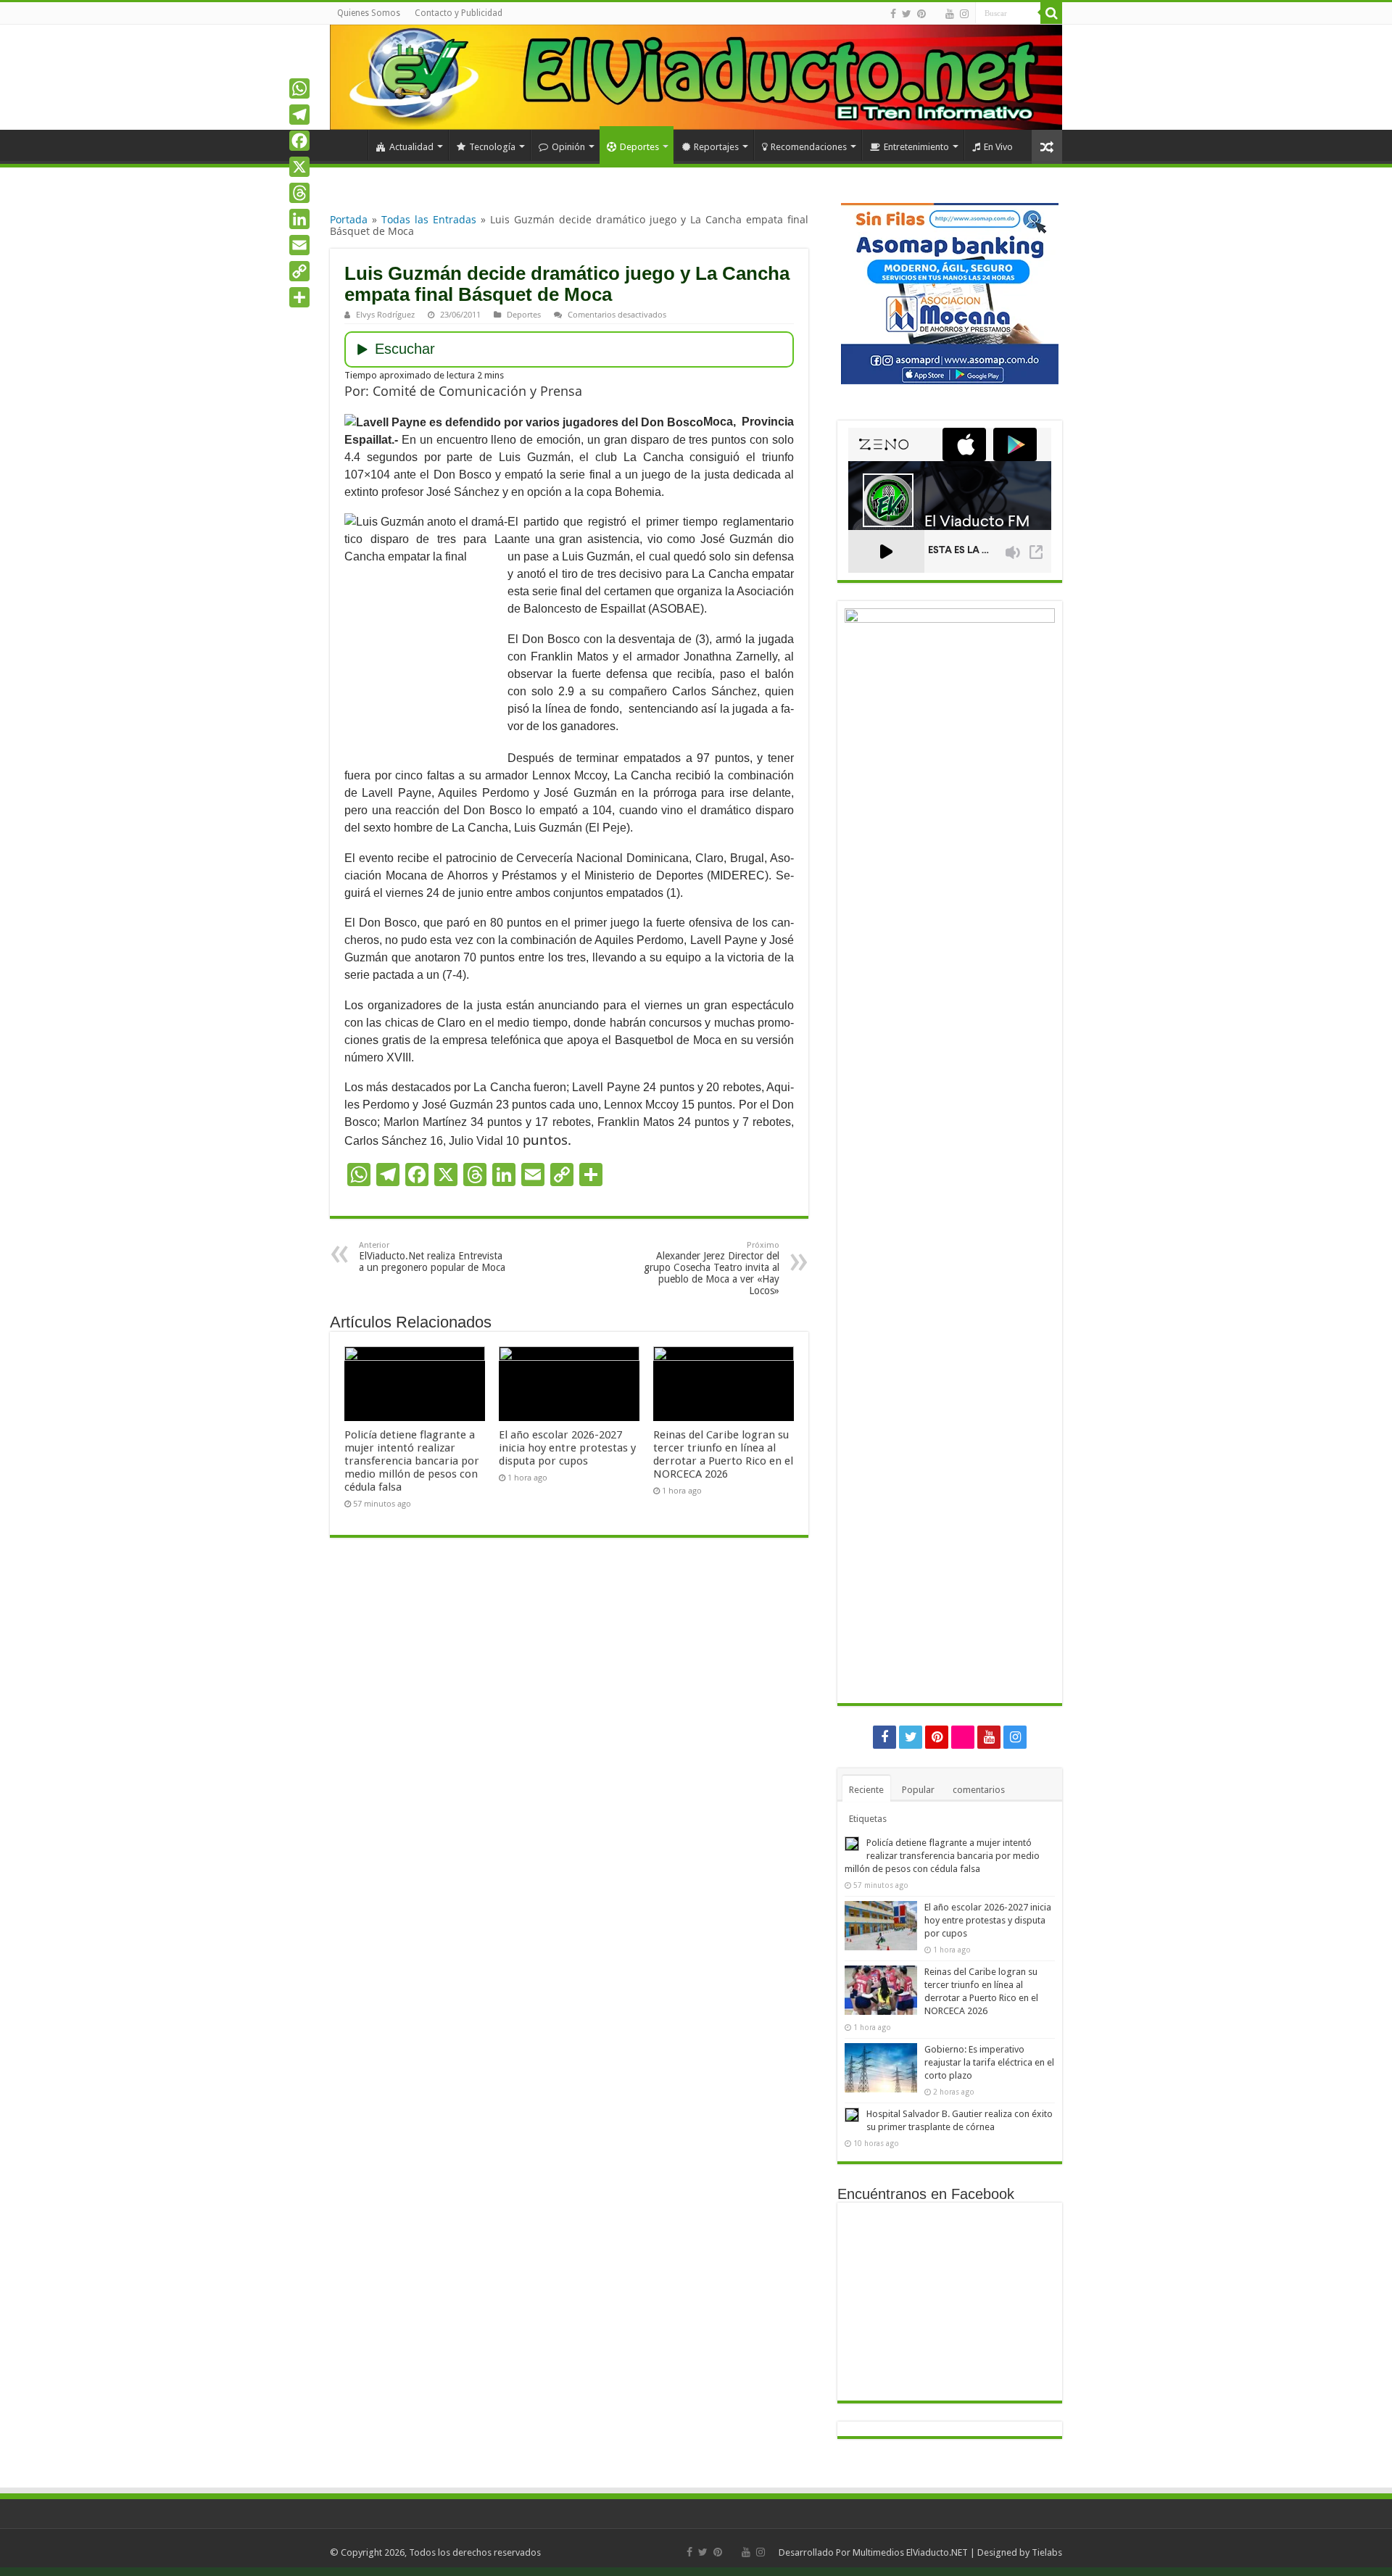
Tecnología (492, 147)
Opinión (568, 147)
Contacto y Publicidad (459, 13)
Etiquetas (868, 1819)
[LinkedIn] (299, 219)
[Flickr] (936, 15)
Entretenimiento (916, 147)
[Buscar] (1051, 13)
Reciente (866, 1790)
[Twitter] (907, 14)
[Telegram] (299, 115)
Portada (349, 219)
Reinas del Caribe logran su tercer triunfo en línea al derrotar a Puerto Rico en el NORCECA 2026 (723, 1454)
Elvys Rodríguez (385, 314)
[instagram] (964, 14)
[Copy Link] (299, 271)
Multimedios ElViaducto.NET (910, 2552)
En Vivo (998, 147)
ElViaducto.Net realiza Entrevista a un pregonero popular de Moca (432, 1257)
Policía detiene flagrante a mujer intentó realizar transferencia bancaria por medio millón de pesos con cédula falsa (412, 1461)
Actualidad (411, 147)
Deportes (639, 147)
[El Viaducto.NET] (696, 77)
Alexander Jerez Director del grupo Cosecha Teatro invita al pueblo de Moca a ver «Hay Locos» (712, 1268)
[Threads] (299, 193)
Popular (918, 1790)
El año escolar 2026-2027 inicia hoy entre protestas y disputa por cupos (567, 1448)
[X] (299, 167)
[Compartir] (299, 297)
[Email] (299, 245)
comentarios (979, 1790)
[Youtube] (950, 14)
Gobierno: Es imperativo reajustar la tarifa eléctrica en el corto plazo (989, 2062)
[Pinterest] (921, 14)
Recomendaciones (809, 147)
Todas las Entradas (429, 219)
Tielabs (1047, 2552)
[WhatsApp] (299, 88)
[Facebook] (893, 14)
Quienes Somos (369, 13)
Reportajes (716, 147)
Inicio (349, 145)
